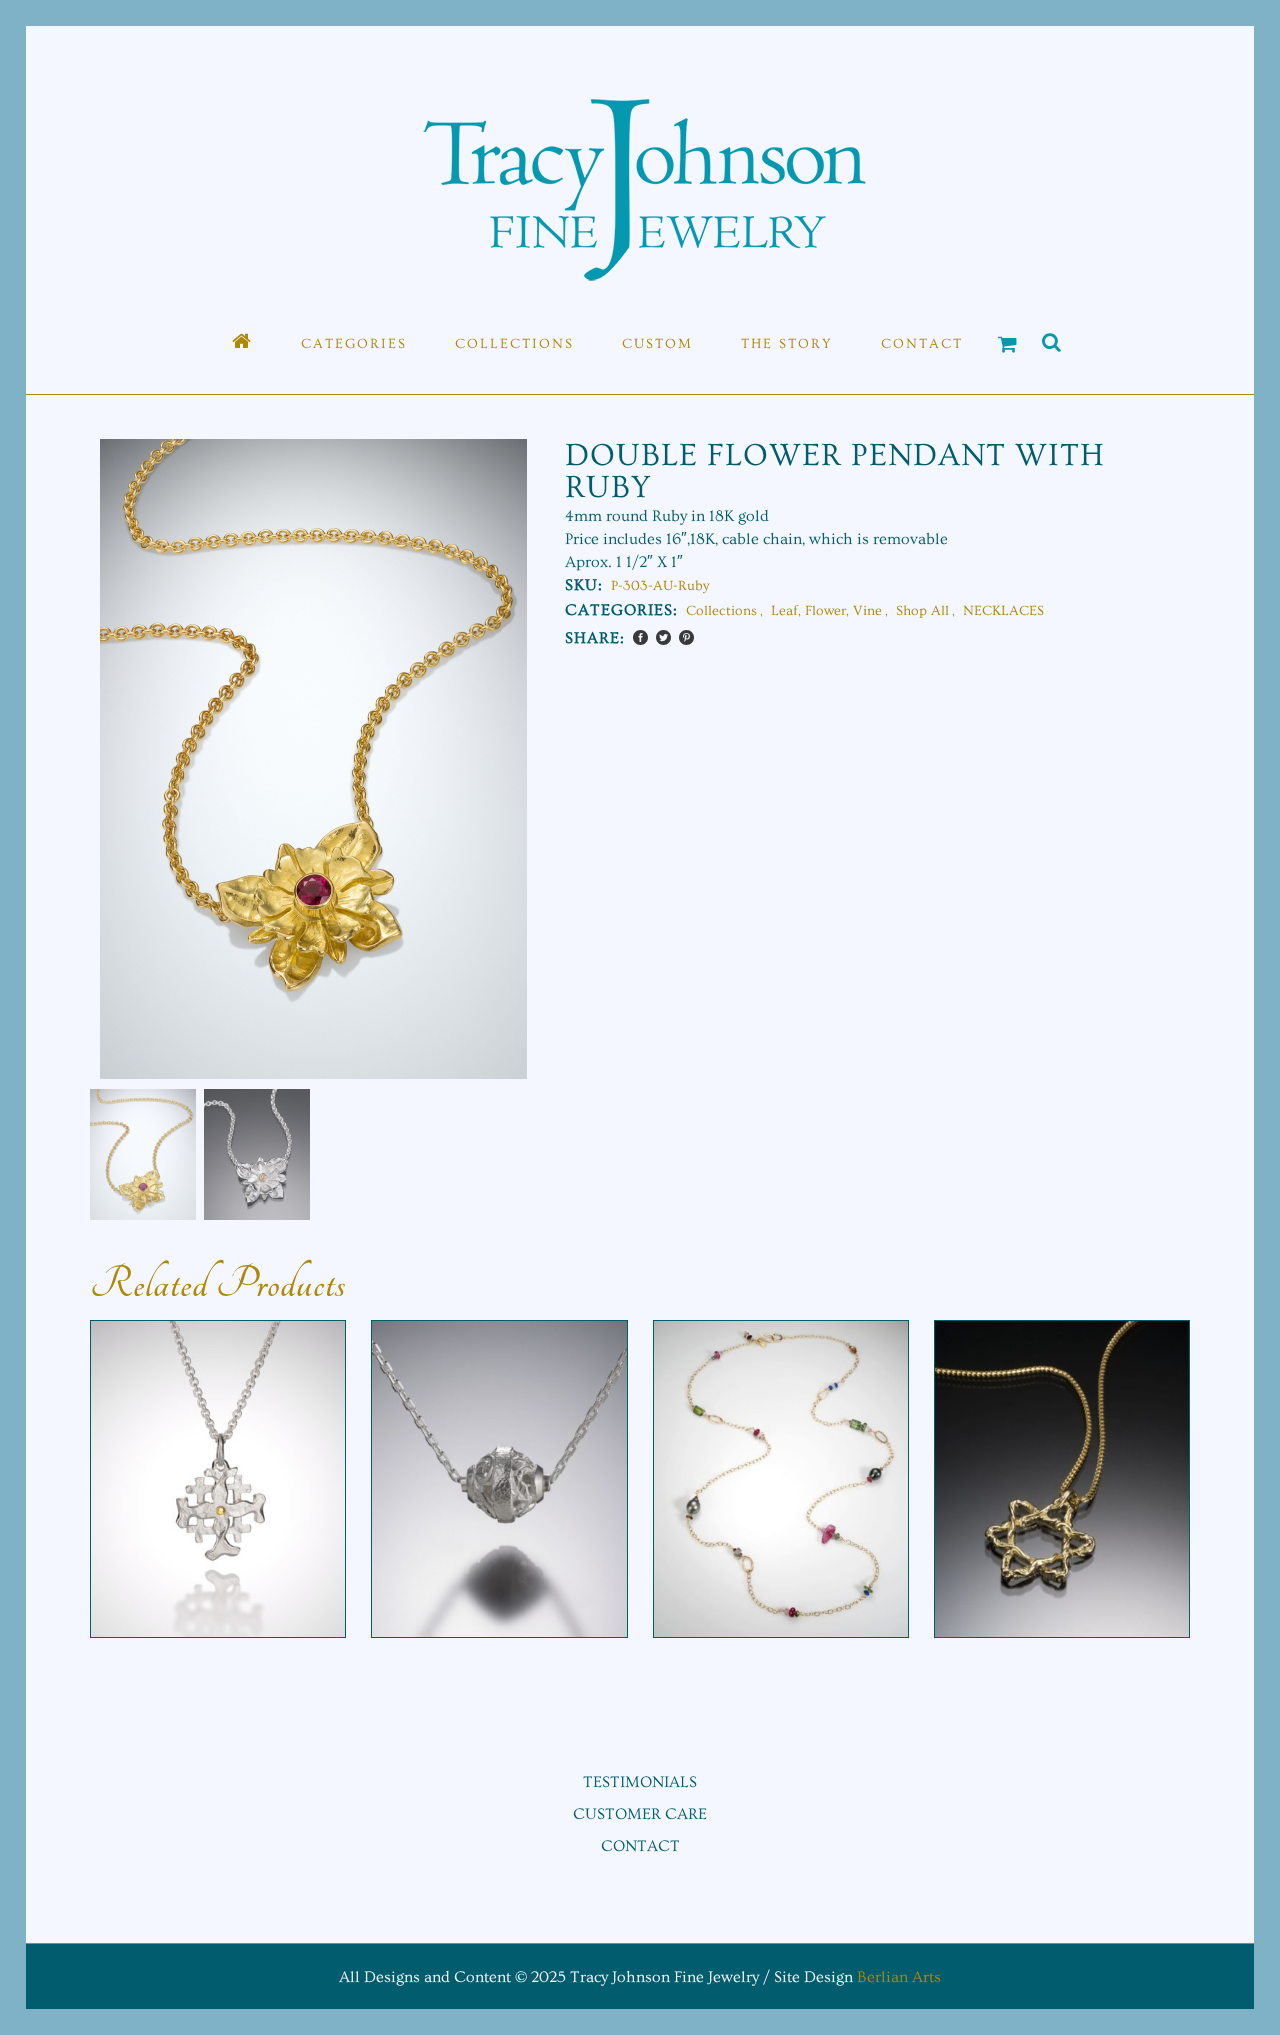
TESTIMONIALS (640, 1782)
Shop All (922, 611)
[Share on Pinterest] (686, 637)
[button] (493, 789)
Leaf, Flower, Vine (826, 611)
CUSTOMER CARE (640, 1814)
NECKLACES (1003, 611)
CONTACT (640, 1846)
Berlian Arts (899, 1977)
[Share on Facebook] (640, 637)
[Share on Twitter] (663, 637)
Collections (721, 611)
